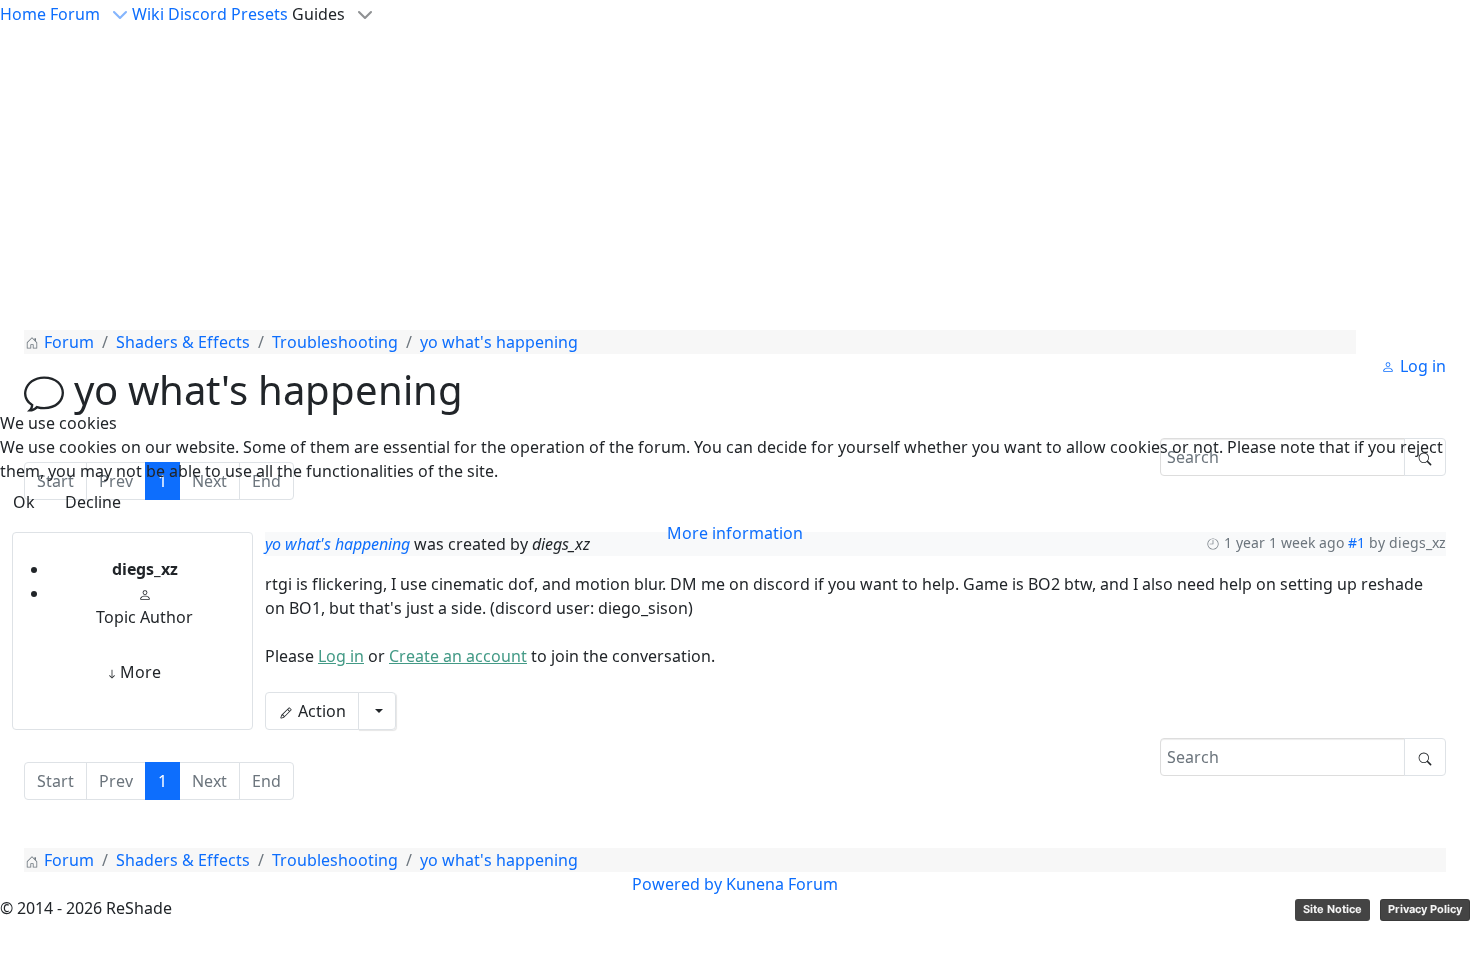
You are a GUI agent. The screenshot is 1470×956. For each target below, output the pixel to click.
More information (735, 533)
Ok (24, 502)
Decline (93, 502)
